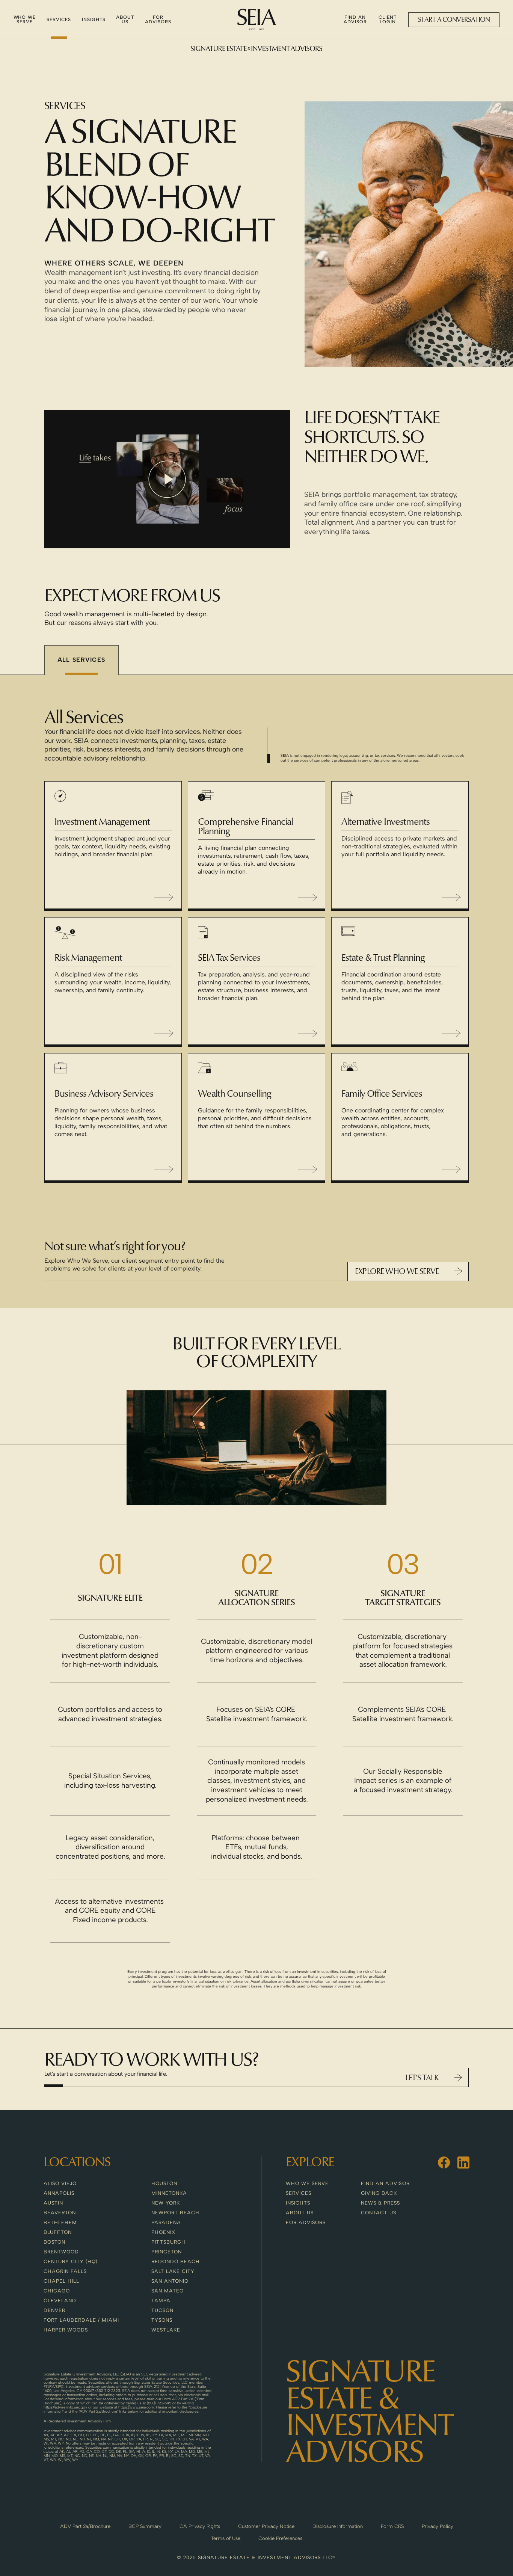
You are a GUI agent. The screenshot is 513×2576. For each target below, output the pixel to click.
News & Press (380, 2203)
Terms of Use (226, 2538)
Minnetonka (169, 2193)
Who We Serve (88, 1261)
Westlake (166, 2330)
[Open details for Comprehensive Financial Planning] (308, 897)
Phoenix (163, 2232)
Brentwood (61, 2252)
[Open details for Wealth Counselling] (308, 1169)
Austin (53, 2203)
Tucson (162, 2310)
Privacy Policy (438, 2526)
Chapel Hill (61, 2281)
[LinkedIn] (463, 2163)
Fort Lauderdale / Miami (81, 2320)
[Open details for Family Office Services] (451, 1169)
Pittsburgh (168, 2242)
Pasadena (166, 2222)
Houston (164, 2183)
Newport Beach (176, 2213)
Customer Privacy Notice (266, 2526)
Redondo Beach (176, 2261)
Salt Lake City (173, 2271)
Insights (298, 2203)
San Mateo (167, 2291)
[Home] (257, 20)
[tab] (81, 660)
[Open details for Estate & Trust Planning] (451, 1033)
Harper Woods (66, 2330)
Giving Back (379, 2193)
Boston (54, 2242)
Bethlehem (60, 2222)
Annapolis (59, 2193)
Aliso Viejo (60, 2183)
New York (166, 2203)
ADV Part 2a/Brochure (85, 2526)
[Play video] (167, 479)
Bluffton (58, 2232)
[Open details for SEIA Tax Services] (308, 1033)
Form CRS (392, 2526)
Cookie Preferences (280, 2538)
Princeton (167, 2252)
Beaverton (60, 2213)
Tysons (162, 2320)
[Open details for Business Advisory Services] (164, 1169)
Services (299, 2193)
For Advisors (306, 2222)
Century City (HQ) (71, 2261)
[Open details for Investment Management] (164, 897)
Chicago (57, 2291)
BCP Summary (145, 2526)
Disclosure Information (338, 2526)
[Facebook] (444, 2163)
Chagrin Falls (65, 2271)
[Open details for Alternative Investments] (451, 897)
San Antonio (170, 2281)
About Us (300, 2213)
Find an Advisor (385, 2183)
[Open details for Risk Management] (164, 1033)
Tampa (161, 2301)
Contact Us (379, 2213)
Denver (54, 2310)
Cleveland (60, 2301)
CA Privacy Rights (200, 2526)
